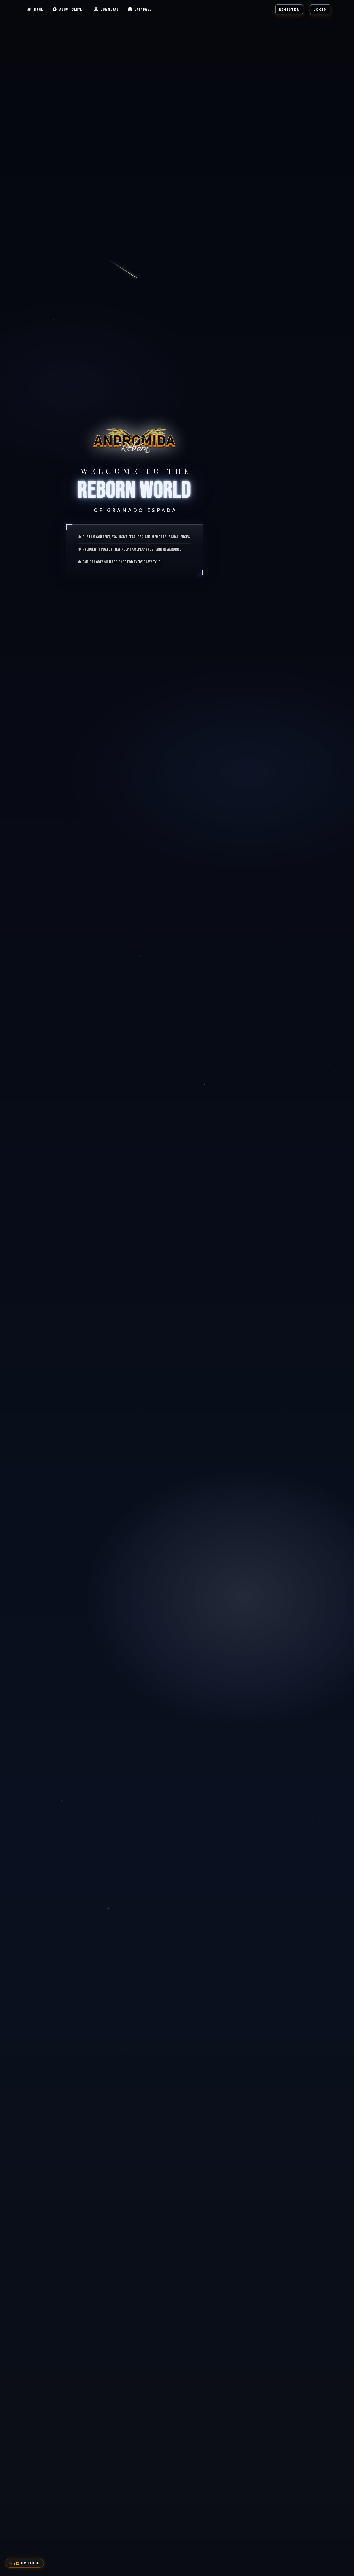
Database (143, 9)
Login (320, 9)
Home (39, 9)
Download (110, 9)
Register (289, 9)
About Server (72, 9)
